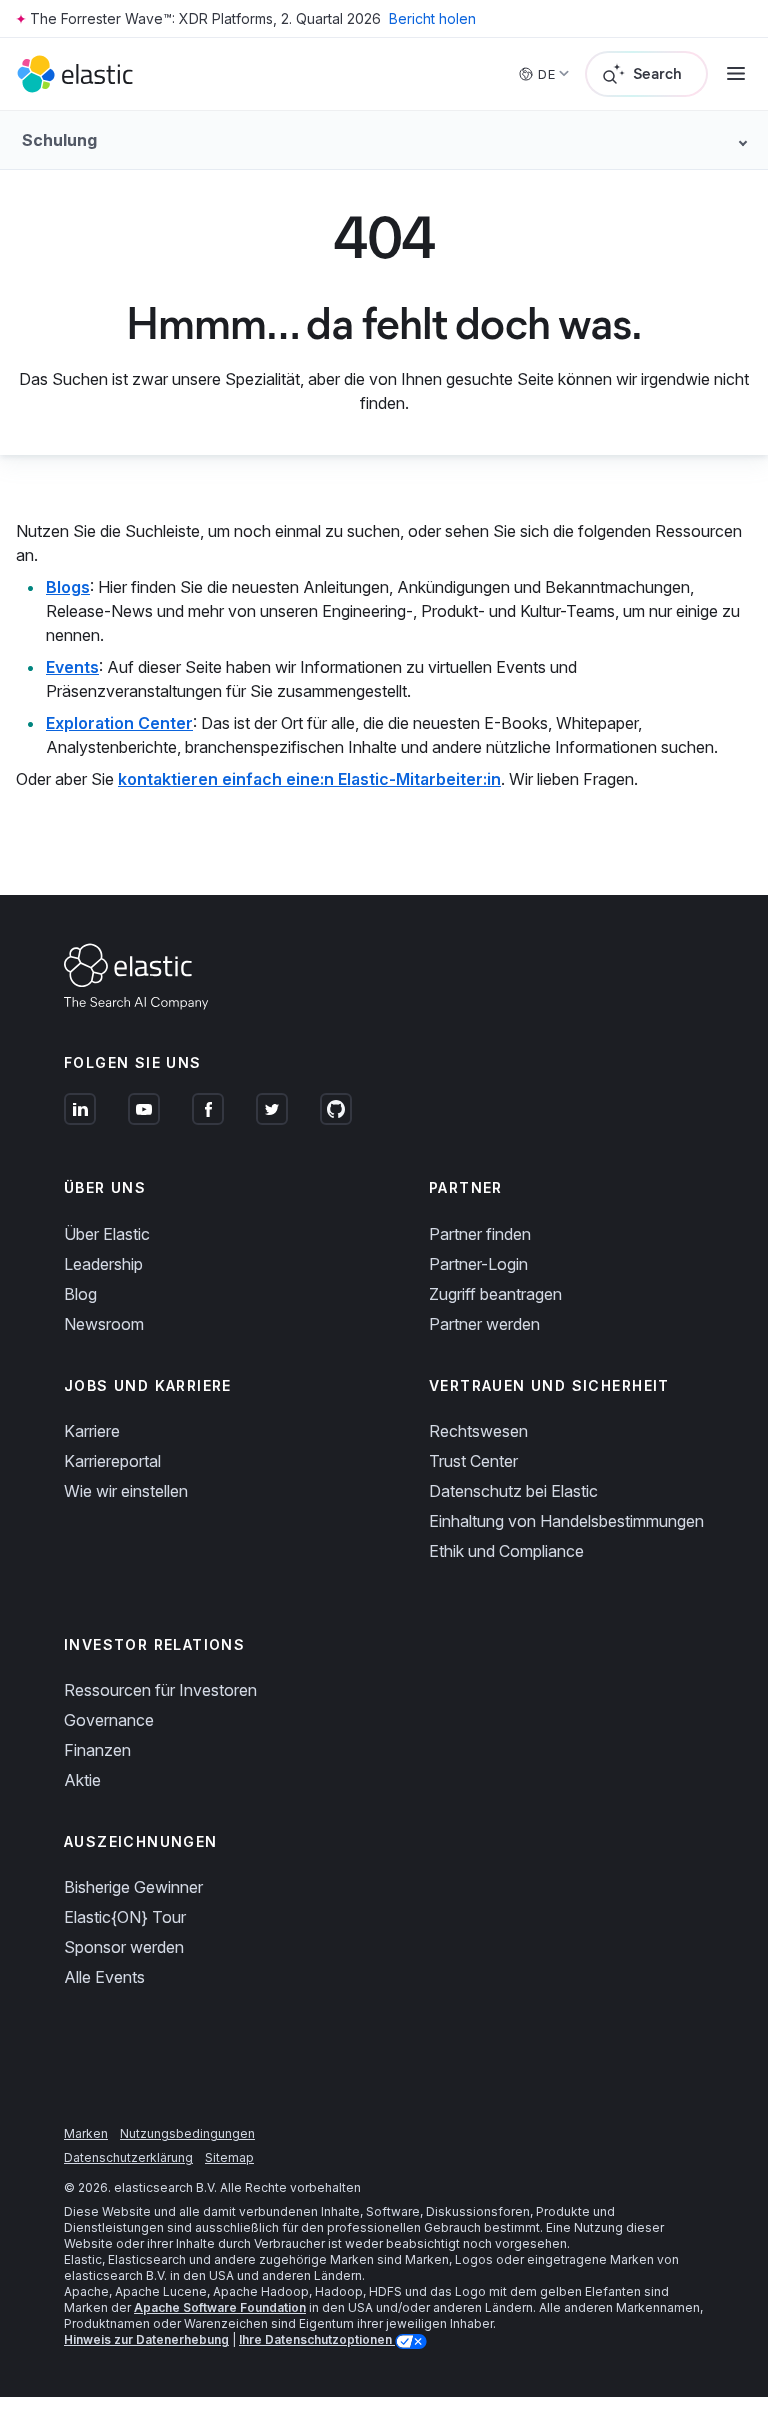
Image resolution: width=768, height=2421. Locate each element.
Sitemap (229, 2157)
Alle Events (104, 1977)
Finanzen (97, 1750)
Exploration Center (119, 723)
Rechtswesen (478, 1431)
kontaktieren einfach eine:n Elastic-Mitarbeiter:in (309, 779)
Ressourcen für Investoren (160, 1690)
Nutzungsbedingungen (187, 2133)
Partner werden (484, 1324)
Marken (86, 2133)
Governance (109, 1720)
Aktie (82, 1780)
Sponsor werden (124, 1947)
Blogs (68, 587)
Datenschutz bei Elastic (513, 1491)
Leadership (103, 1264)
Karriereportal (112, 1461)
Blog (80, 1294)
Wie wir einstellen (126, 1491)
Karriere (92, 1431)
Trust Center (473, 1461)
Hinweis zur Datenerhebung (146, 2339)
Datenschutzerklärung (128, 2157)
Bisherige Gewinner (133, 1887)
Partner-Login (478, 1264)
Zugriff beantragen (495, 1294)
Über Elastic (107, 1234)
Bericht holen (432, 18)
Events (72, 667)
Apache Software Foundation (220, 2307)
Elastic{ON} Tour (125, 1917)
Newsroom (104, 1324)
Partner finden (480, 1234)
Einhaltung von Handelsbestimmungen (566, 1521)
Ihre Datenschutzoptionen (317, 2339)
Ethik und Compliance (506, 1551)
